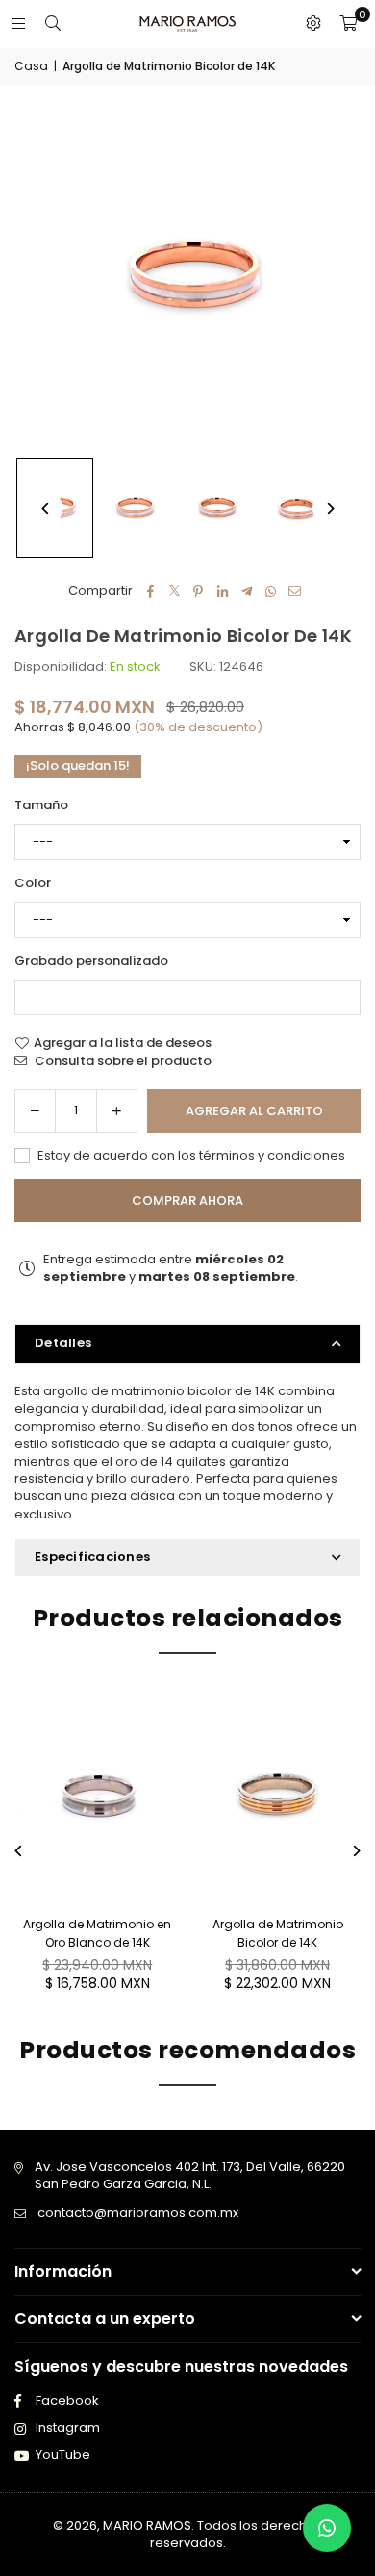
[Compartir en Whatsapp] (271, 591)
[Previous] (46, 509)
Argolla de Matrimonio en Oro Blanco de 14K (97, 1933)
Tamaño (41, 805)
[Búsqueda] (53, 24)
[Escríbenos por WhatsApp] (327, 2528)
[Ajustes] (313, 24)
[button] (348, 24)
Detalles (63, 1343)
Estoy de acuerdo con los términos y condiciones (190, 1156)
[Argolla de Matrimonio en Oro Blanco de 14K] (98, 1796)
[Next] (329, 509)
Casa (31, 66)
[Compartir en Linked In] (223, 591)
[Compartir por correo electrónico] (295, 591)
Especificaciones (92, 1556)
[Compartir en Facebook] (150, 591)
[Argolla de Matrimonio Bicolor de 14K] (136, 508)
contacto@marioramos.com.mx (138, 2213)
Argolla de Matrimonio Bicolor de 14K (278, 1933)
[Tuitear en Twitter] (175, 591)
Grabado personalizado (91, 961)
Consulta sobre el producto (122, 1061)
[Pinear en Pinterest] (199, 591)
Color (33, 883)
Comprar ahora (187, 1200)
